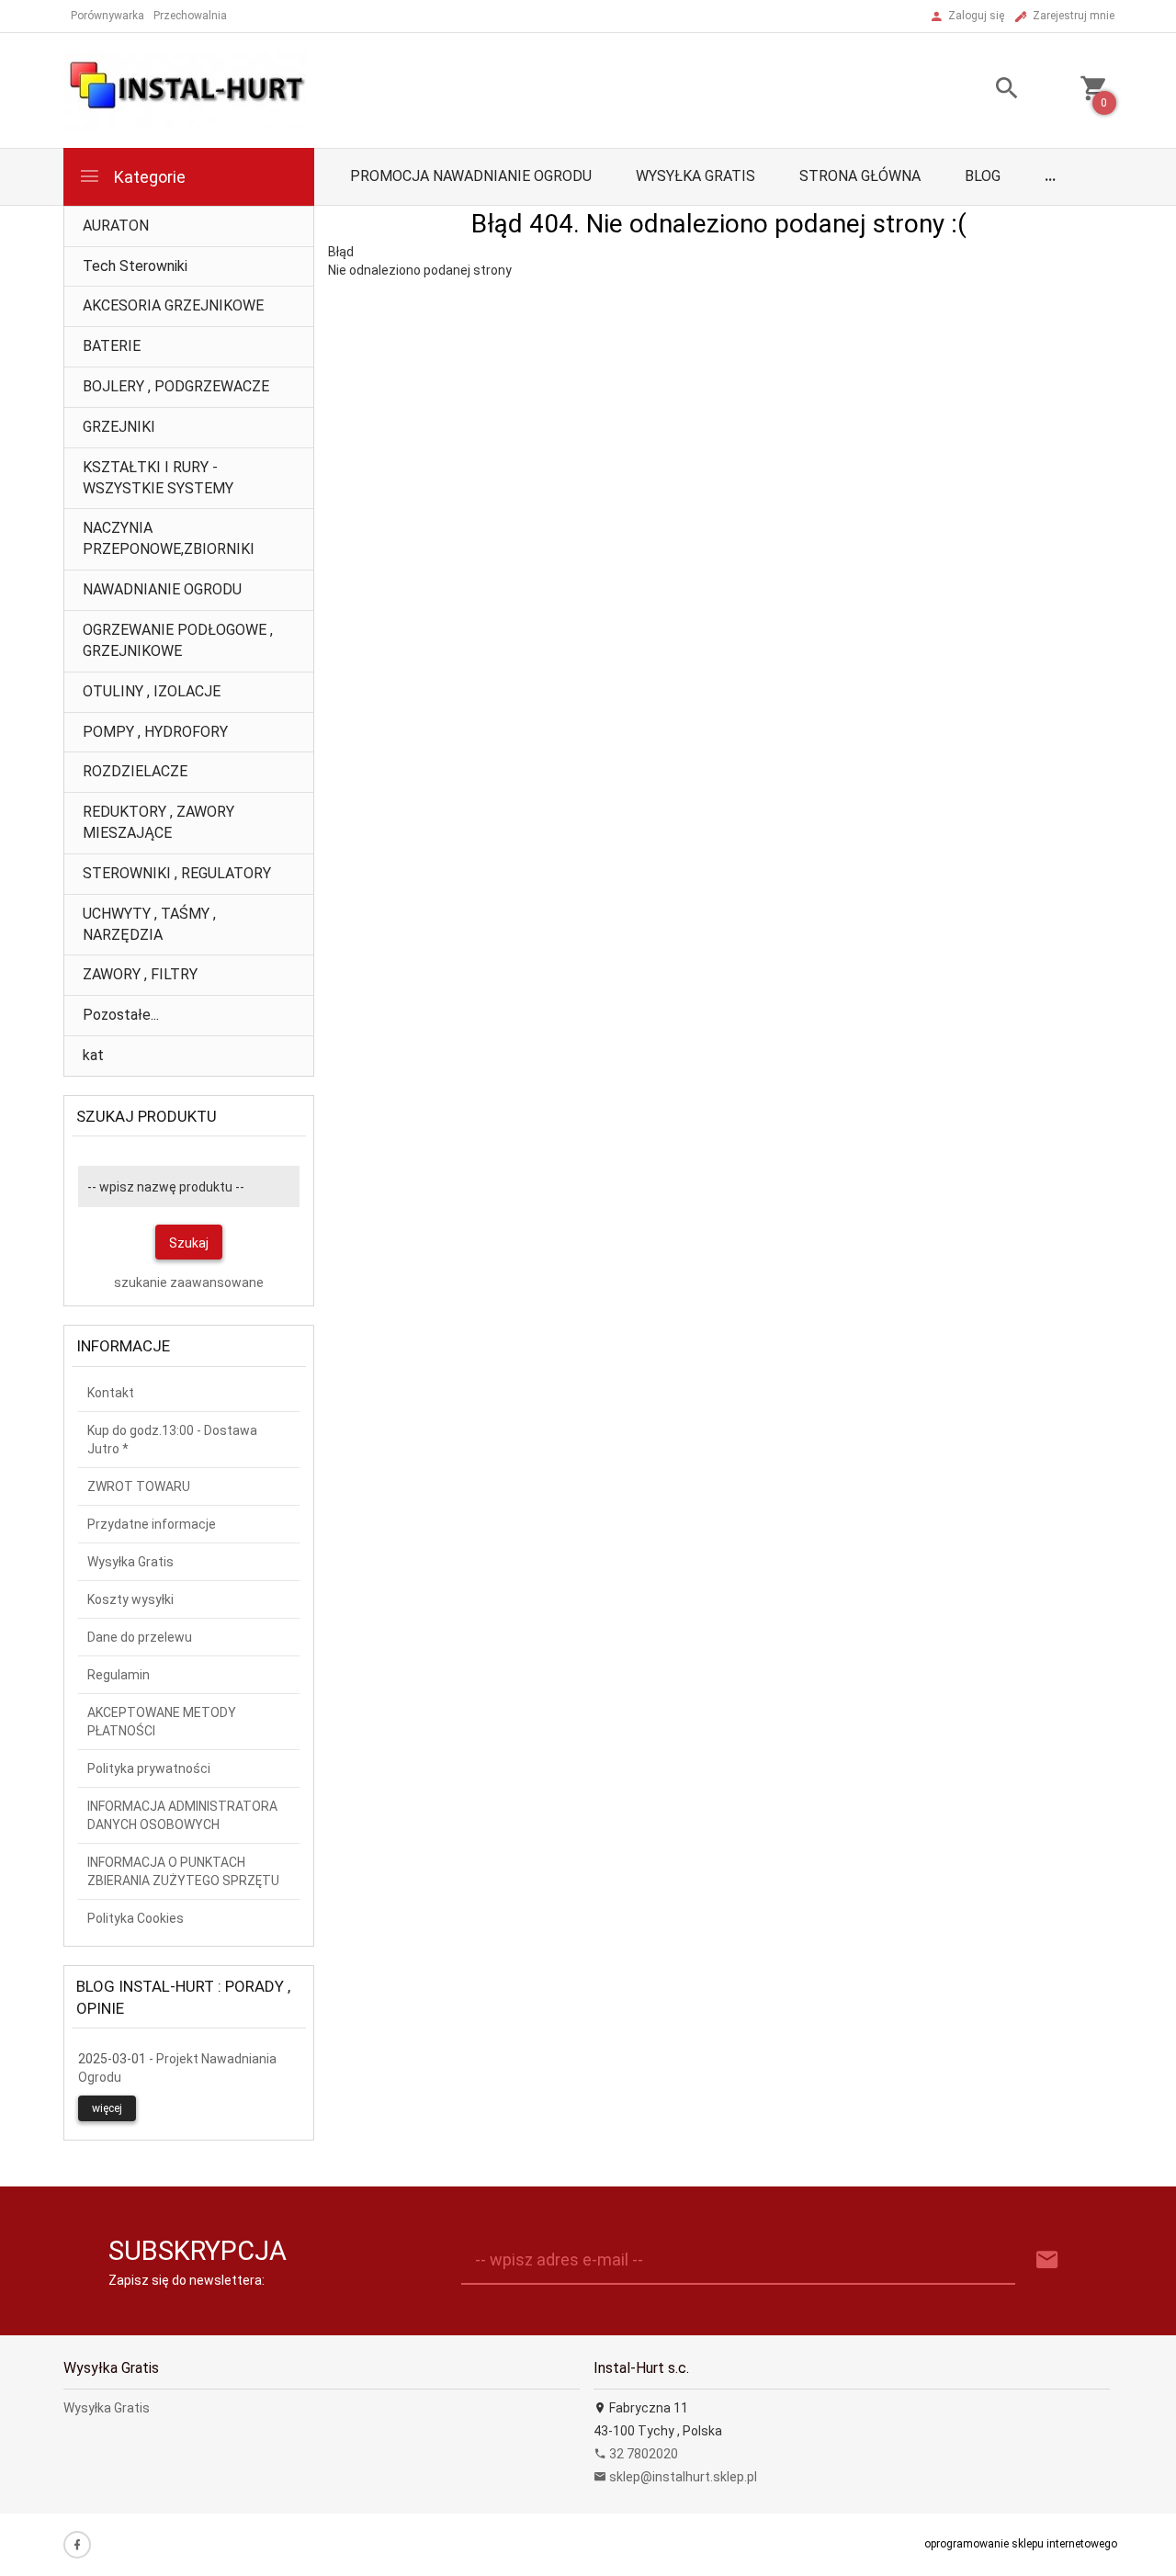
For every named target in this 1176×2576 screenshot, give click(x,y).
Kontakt (111, 1393)
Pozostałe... (121, 1015)
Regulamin (119, 1675)
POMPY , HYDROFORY (155, 732)
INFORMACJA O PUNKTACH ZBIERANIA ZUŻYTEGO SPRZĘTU (183, 1871)
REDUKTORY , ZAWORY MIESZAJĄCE (158, 822)
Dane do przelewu (140, 1637)
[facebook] (77, 2545)
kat (93, 1055)
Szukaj (189, 1243)
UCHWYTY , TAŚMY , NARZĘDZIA (149, 924)
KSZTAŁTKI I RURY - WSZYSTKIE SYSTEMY (158, 478)
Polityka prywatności (149, 1768)
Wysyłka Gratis (695, 176)
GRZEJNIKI (119, 427)
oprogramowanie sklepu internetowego (1021, 2544)
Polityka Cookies (136, 1918)
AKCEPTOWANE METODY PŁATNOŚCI (162, 1722)
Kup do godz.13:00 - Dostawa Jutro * (172, 1440)
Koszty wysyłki (130, 1599)
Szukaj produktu (147, 1116)
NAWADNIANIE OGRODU (162, 589)
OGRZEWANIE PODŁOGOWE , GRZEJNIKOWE (178, 640)
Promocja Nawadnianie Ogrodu (471, 176)
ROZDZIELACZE (135, 771)
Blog (983, 176)
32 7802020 (642, 2454)
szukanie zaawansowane (189, 1282)
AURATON (116, 226)
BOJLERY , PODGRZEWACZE (176, 386)
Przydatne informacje (152, 1524)
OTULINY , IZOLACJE (152, 691)
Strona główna (860, 176)
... (1050, 176)
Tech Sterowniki (135, 266)
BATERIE (112, 346)
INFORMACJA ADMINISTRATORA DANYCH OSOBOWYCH (182, 1815)
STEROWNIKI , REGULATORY (177, 873)
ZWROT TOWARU (139, 1486)
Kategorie (148, 177)
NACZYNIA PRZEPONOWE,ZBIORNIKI (169, 538)
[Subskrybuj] (1047, 2260)
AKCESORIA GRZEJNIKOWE (173, 305)
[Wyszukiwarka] (984, 90)
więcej (107, 2108)
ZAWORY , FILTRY (140, 974)
